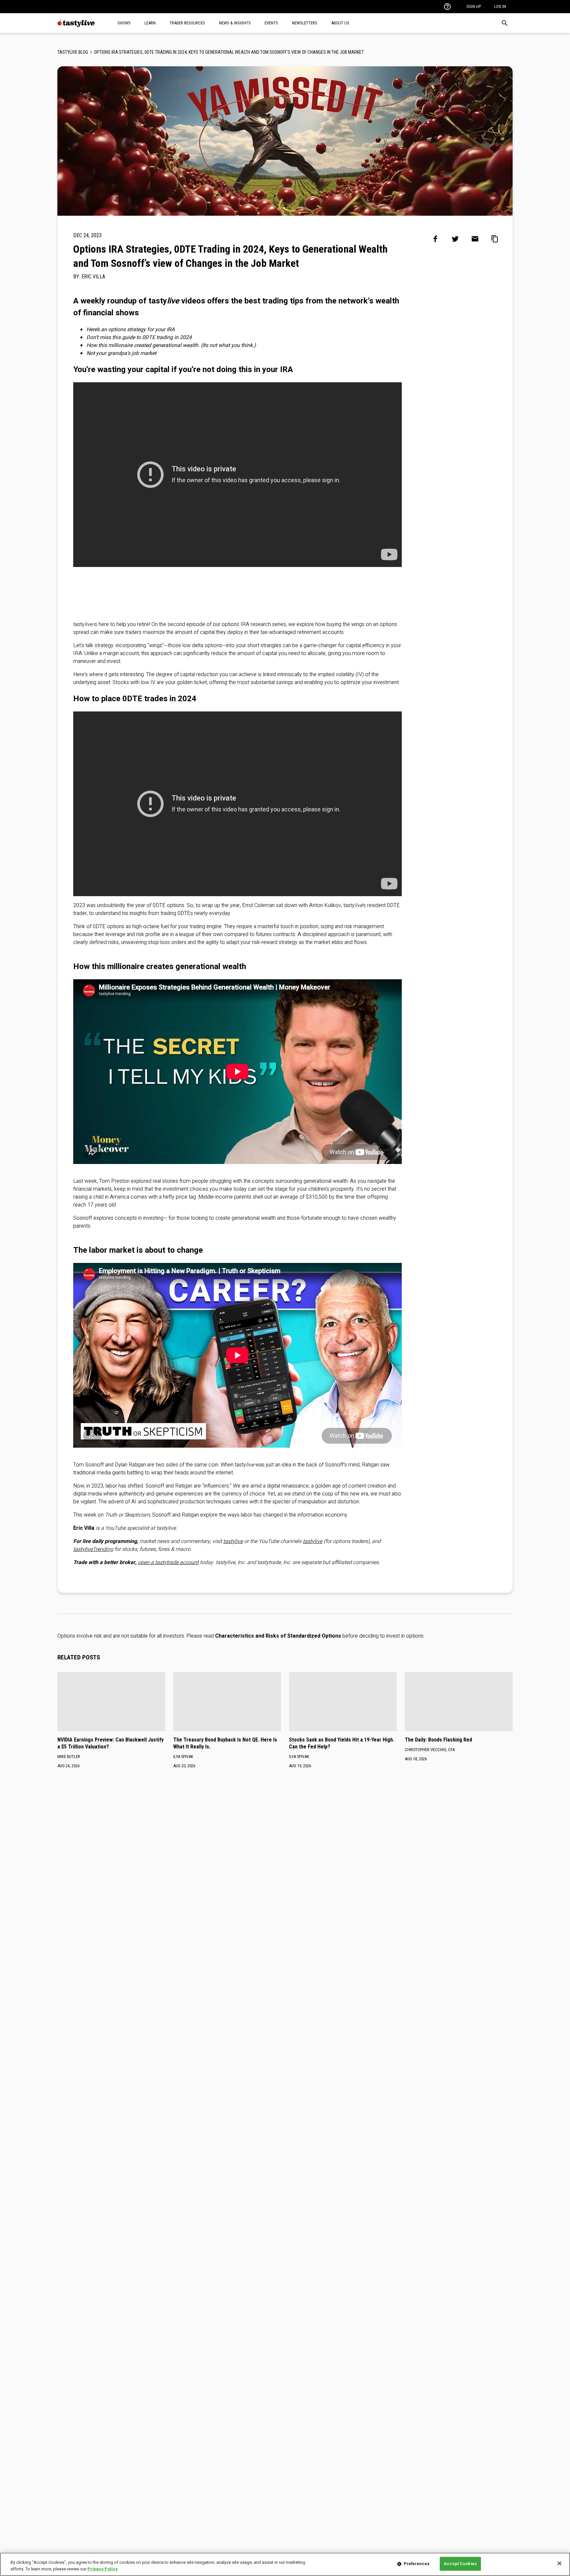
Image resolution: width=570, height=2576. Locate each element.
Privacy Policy (103, 2569)
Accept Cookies (460, 2564)
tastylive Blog (73, 52)
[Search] (505, 23)
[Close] (559, 2563)
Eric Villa (93, 277)
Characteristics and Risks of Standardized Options (278, 1636)
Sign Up (474, 6)
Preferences (417, 2564)
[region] (285, 2564)
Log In (500, 6)
